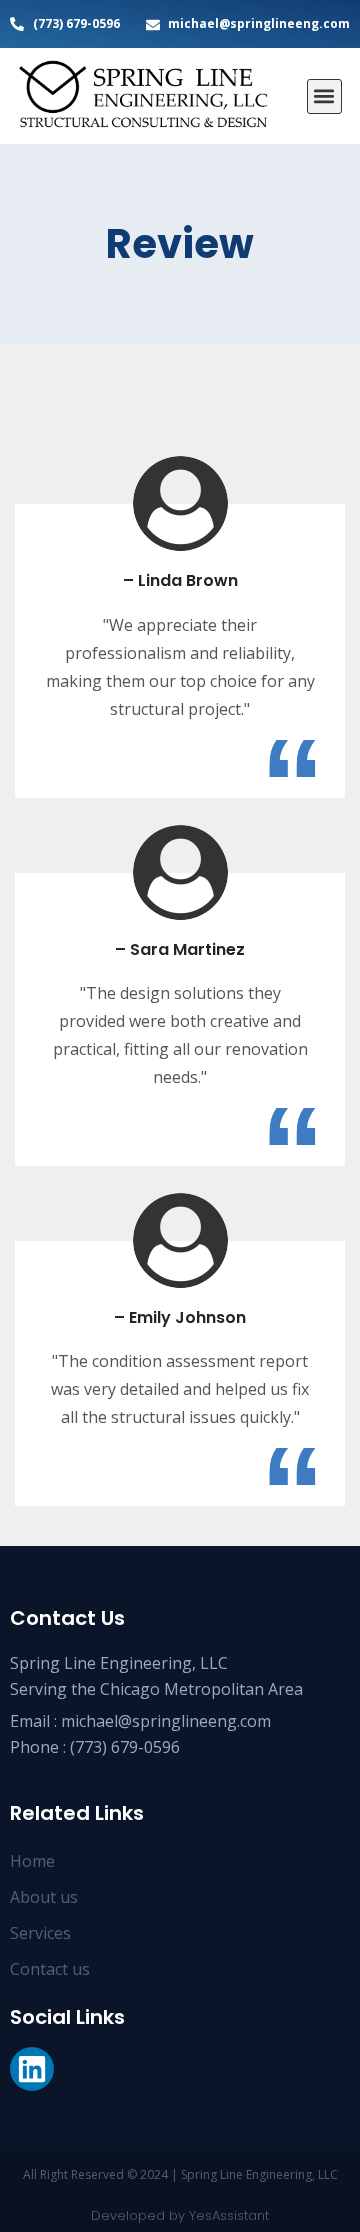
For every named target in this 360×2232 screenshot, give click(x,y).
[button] (324, 96)
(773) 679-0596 (125, 1747)
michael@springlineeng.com (166, 1721)
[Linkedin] (32, 2069)
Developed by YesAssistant (180, 2215)
